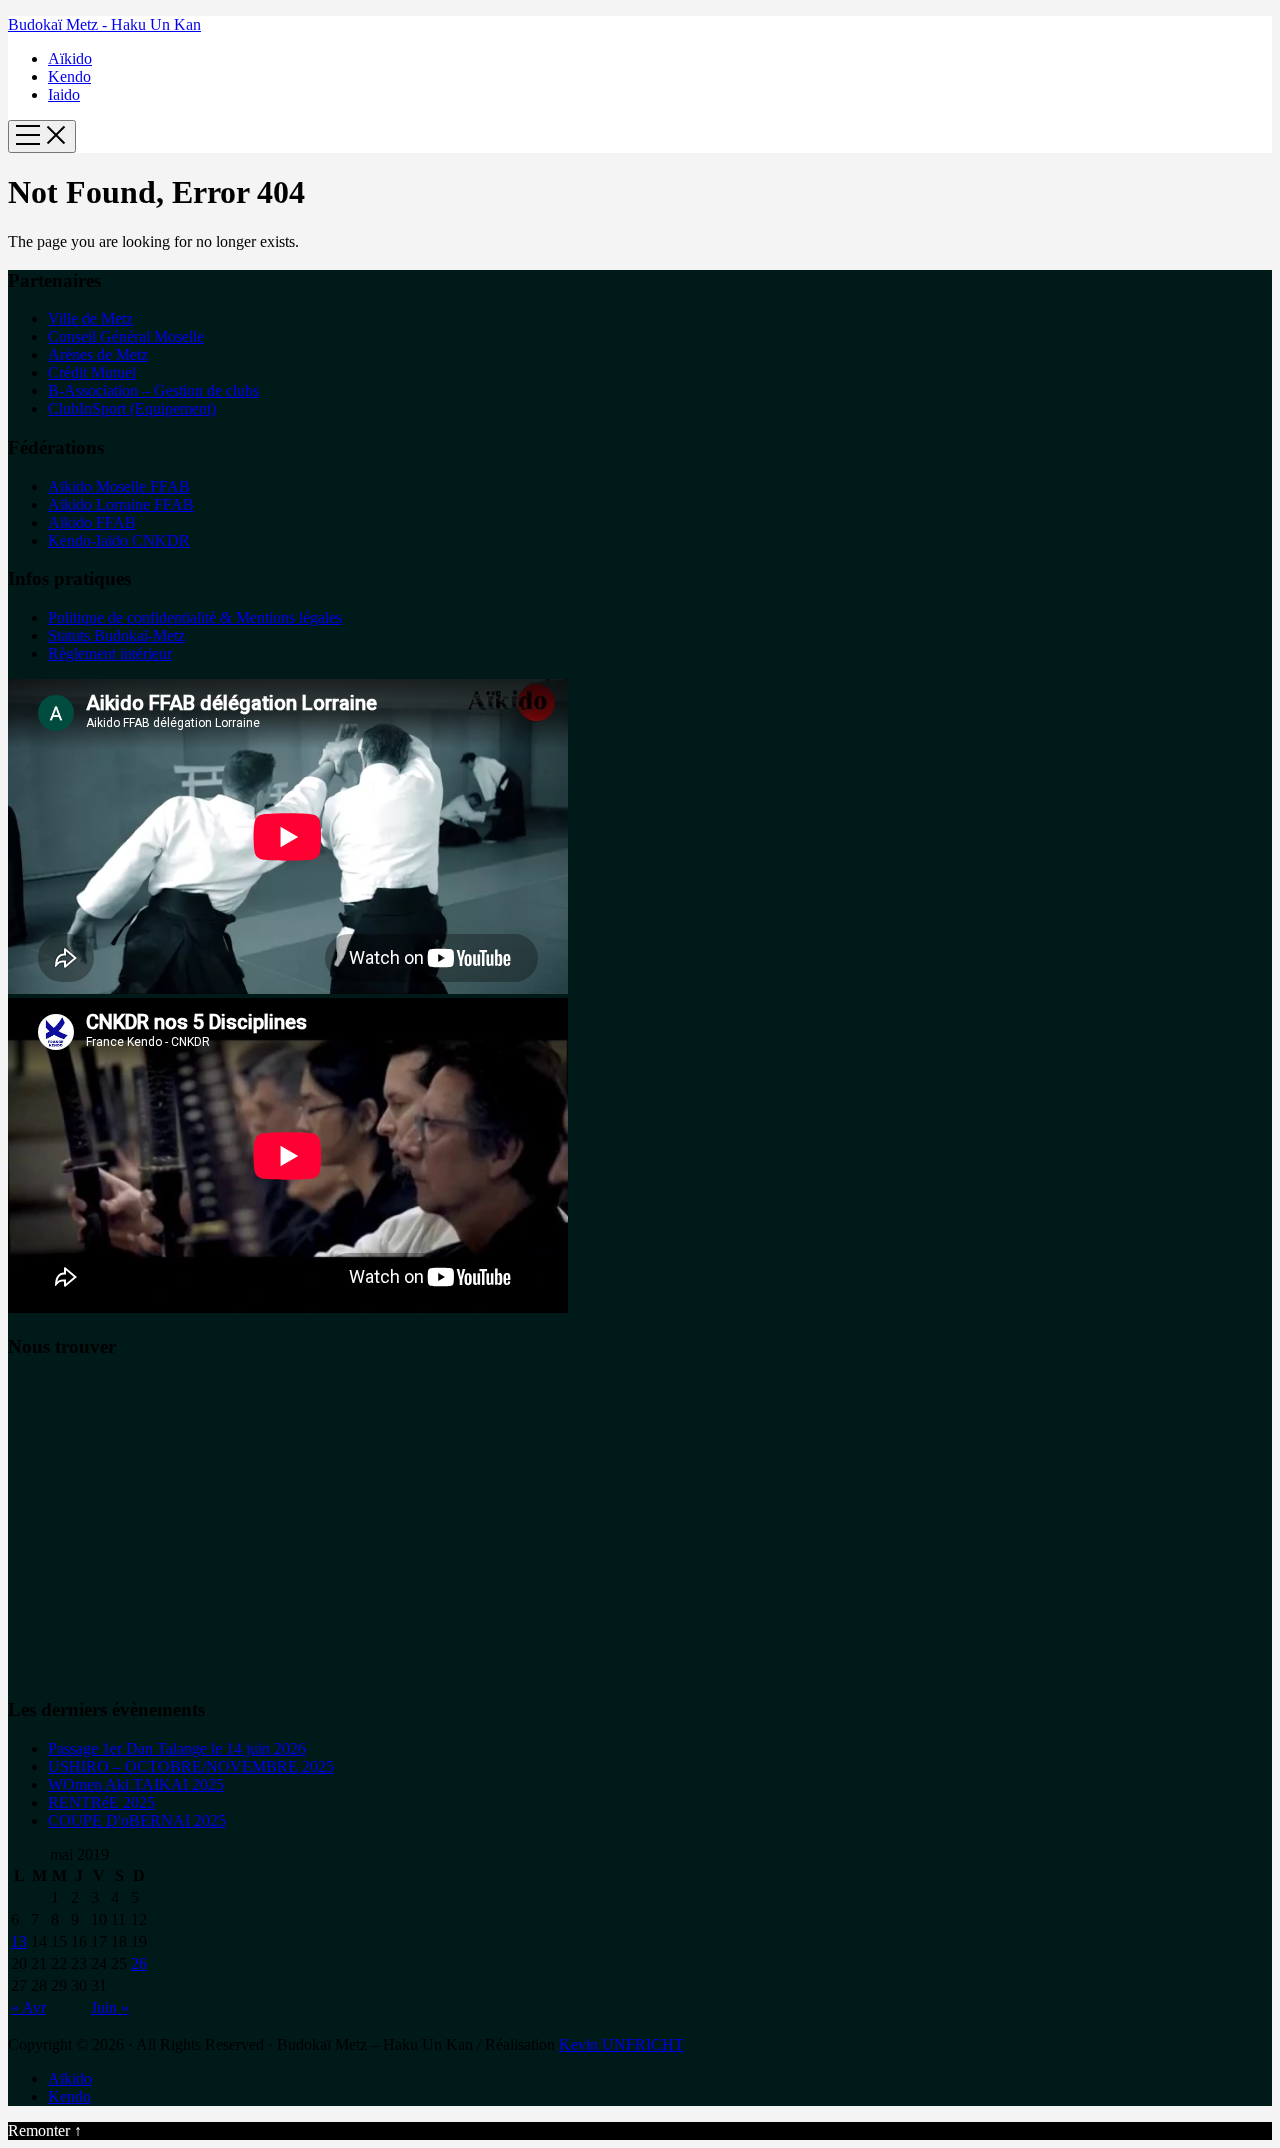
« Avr (28, 2007)
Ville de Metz (90, 318)
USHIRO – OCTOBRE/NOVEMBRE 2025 (191, 1766)
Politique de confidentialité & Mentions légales (195, 617)
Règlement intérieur (110, 653)
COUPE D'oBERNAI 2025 (137, 1820)
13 (19, 1941)
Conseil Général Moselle (126, 336)
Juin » (110, 2007)
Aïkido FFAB (92, 522)
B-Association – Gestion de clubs (153, 390)
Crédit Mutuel (92, 372)
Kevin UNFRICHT (621, 2044)
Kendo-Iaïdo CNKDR (119, 540)
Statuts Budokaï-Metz (116, 635)
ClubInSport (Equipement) (132, 408)
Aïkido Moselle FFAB (119, 486)
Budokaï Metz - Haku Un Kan (104, 24)
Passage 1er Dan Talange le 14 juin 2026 (177, 1748)
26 (139, 1963)
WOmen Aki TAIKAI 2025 (136, 1784)
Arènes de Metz (98, 354)
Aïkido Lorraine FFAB (121, 504)
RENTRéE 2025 (101, 1802)
